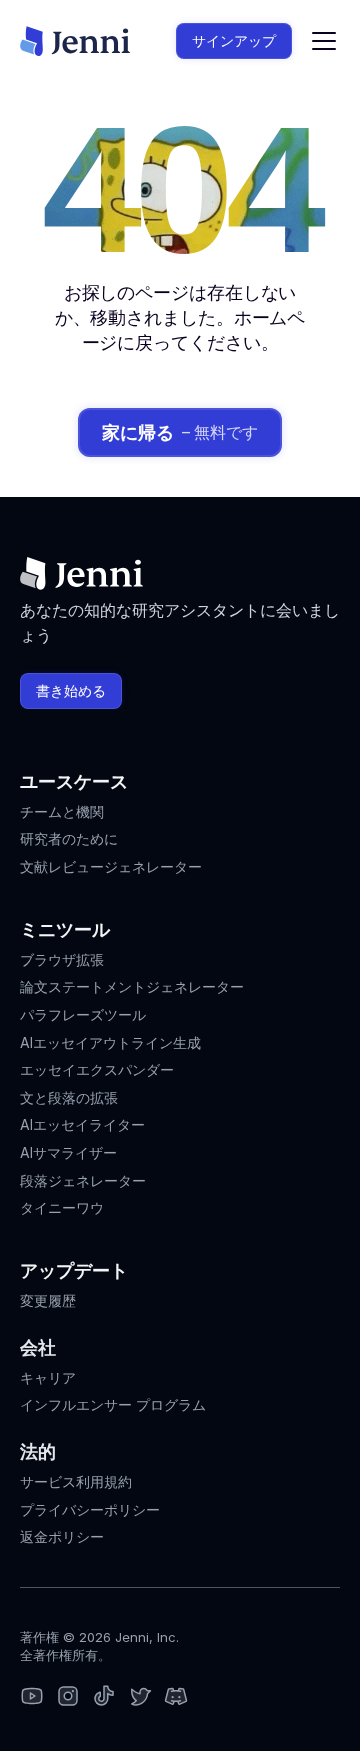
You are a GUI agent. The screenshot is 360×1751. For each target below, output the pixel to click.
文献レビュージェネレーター (111, 866)
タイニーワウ (62, 1207)
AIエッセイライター (82, 1124)
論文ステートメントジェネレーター (132, 986)
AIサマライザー (68, 1152)
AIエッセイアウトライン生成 (110, 1042)
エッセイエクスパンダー (97, 1069)
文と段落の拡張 (69, 1097)
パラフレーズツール (83, 1014)
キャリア (48, 1377)
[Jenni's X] (140, 1697)
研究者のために (69, 838)
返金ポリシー (62, 1536)
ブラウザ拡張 (62, 959)
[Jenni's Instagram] (32, 1697)
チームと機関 (62, 811)
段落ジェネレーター (83, 1180)
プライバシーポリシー (90, 1509)
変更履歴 (48, 1300)
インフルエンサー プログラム (113, 1404)
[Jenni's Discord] (176, 1697)
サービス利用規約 (76, 1481)
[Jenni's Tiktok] (104, 1697)
